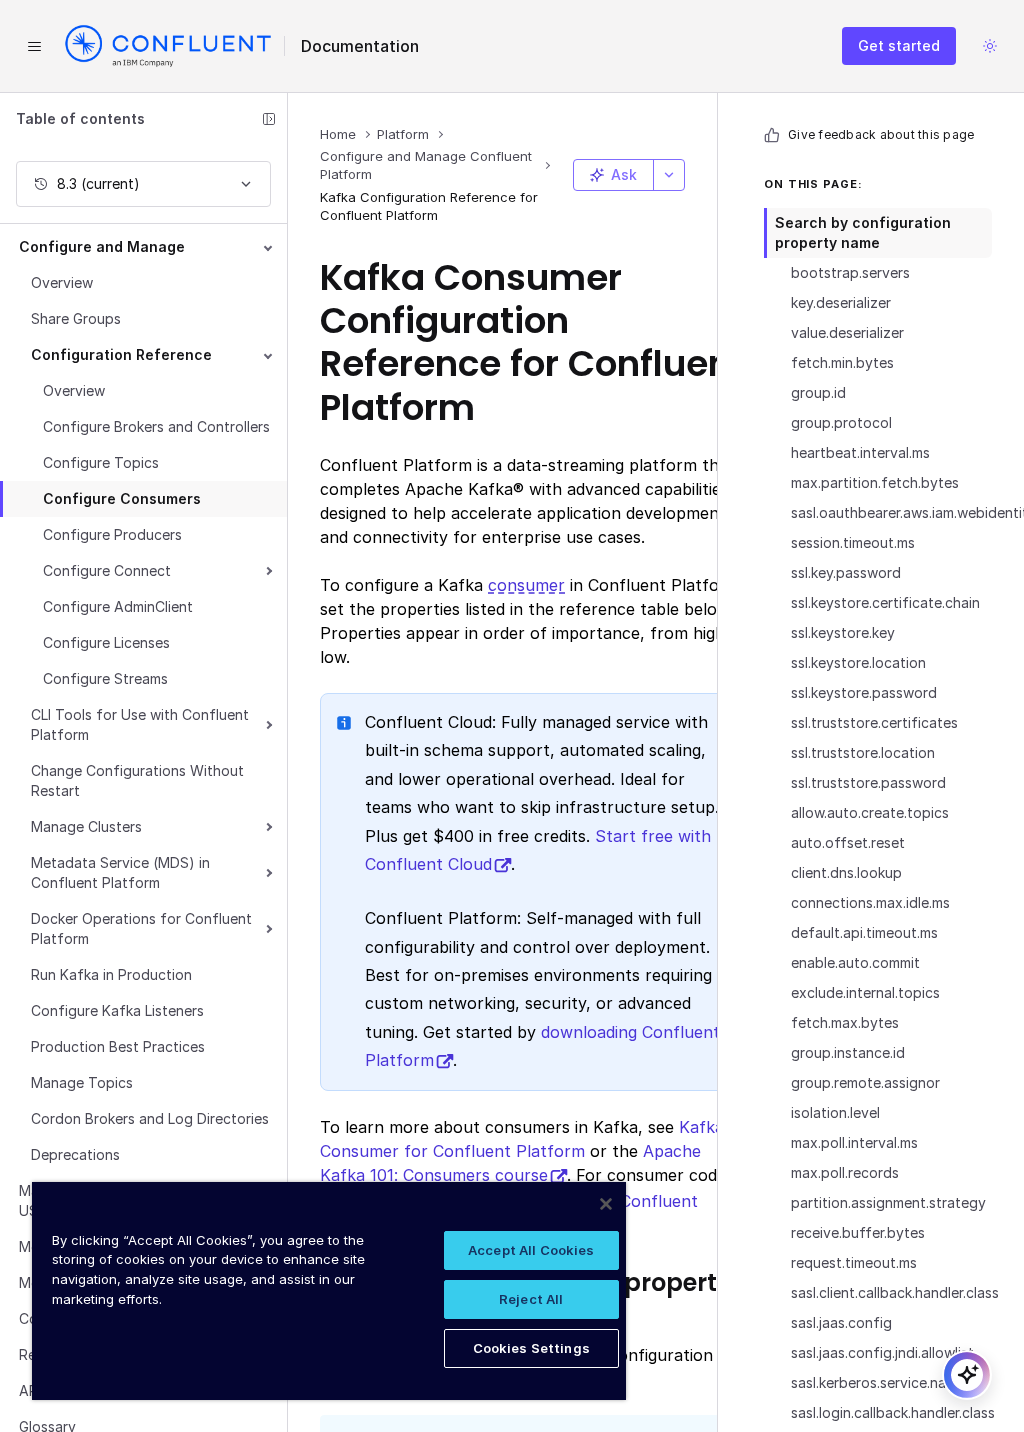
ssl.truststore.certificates (874, 722)
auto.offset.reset (848, 842)
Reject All (531, 1299)
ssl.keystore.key (843, 632)
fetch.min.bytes (842, 362)
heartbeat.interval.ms (860, 452)
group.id (818, 392)
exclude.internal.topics (865, 992)
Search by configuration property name (863, 232)
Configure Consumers (122, 498)
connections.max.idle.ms (870, 902)
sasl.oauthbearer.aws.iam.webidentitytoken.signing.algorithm (891, 512)
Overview (62, 282)
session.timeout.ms (853, 542)
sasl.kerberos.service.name (878, 1382)
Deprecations (75, 1154)
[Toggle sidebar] (269, 119)
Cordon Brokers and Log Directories (150, 1118)
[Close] (606, 1204)
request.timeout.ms (854, 1262)
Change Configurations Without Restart (137, 780)
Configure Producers (112, 534)
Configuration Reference (121, 354)
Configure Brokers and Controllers (156, 426)
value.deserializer (847, 332)
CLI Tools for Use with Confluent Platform (140, 724)
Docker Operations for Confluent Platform (141, 928)
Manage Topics (82, 1082)
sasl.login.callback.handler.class (891, 1412)
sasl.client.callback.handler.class (891, 1292)
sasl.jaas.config (841, 1322)
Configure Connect (107, 570)
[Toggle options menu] (669, 175)
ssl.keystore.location (858, 662)
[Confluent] (168, 46)
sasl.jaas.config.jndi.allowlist (882, 1352)
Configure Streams (105, 678)
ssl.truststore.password (868, 782)
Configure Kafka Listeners (117, 1010)
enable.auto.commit (855, 962)
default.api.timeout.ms (864, 932)
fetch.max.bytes (845, 1022)
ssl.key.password (846, 572)
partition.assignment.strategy (888, 1202)
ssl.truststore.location (863, 752)
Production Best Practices (118, 1046)
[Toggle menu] (34, 46)
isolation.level (835, 1112)
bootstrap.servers (850, 272)
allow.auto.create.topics (870, 812)
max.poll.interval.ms (854, 1142)
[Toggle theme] (990, 46)
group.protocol (841, 422)
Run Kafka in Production (111, 974)
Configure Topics (101, 462)
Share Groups (76, 318)
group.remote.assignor (865, 1082)
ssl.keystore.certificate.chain (885, 602)
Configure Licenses (106, 642)
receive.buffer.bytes (858, 1232)
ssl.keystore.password (864, 692)
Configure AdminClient (118, 606)
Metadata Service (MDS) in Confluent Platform (120, 872)
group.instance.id (848, 1052)
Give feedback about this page (881, 134)
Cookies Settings (531, 1348)
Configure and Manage (102, 246)
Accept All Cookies (531, 1250)
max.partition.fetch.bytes (875, 482)
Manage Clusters (86, 826)
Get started (899, 45)
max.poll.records (845, 1172)
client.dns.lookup (846, 872)
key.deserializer (841, 302)
